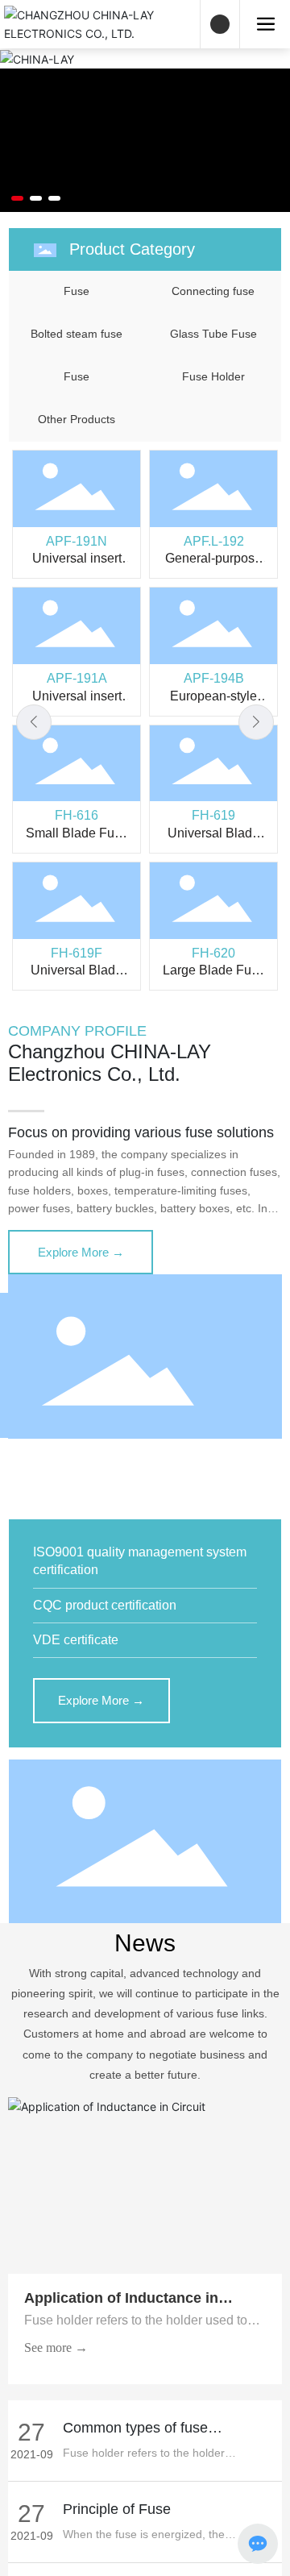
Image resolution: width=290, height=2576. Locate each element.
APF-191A (77, 678)
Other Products (77, 419)
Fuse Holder (213, 376)
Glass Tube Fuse (213, 334)
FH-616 (77, 815)
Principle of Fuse (117, 2509)
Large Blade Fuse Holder (214, 977)
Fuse (77, 291)
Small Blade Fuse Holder (77, 840)
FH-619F (77, 953)
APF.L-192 (214, 541)
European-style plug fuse (213, 703)
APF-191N (77, 541)
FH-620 (213, 953)
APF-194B (214, 678)
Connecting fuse (213, 291)
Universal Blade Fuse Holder (213, 840)
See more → (56, 2347)
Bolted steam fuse (77, 334)
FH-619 (213, 815)
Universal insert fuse (77, 565)
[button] (17, 198)
